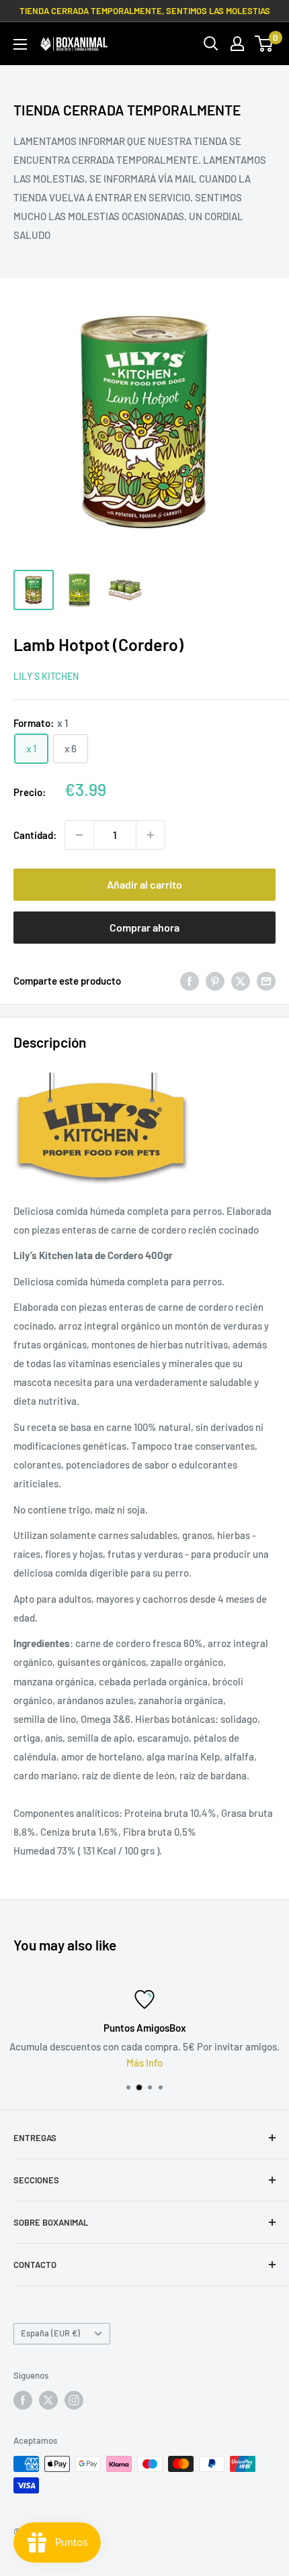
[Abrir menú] (20, 44)
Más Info (110, 2063)
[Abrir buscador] (211, 44)
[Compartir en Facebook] (190, 981)
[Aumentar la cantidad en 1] (151, 835)
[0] (264, 44)
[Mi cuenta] (237, 44)
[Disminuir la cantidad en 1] (79, 835)
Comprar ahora (144, 927)
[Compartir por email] (266, 981)
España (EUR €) (50, 2333)
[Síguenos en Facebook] (23, 2400)
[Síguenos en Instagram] (74, 2400)
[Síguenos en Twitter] (48, 2400)
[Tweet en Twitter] (241, 981)
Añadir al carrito (144, 884)
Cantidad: (35, 835)
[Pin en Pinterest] (215, 981)
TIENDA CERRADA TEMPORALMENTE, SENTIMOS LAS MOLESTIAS (145, 11)
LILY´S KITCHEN (46, 676)
